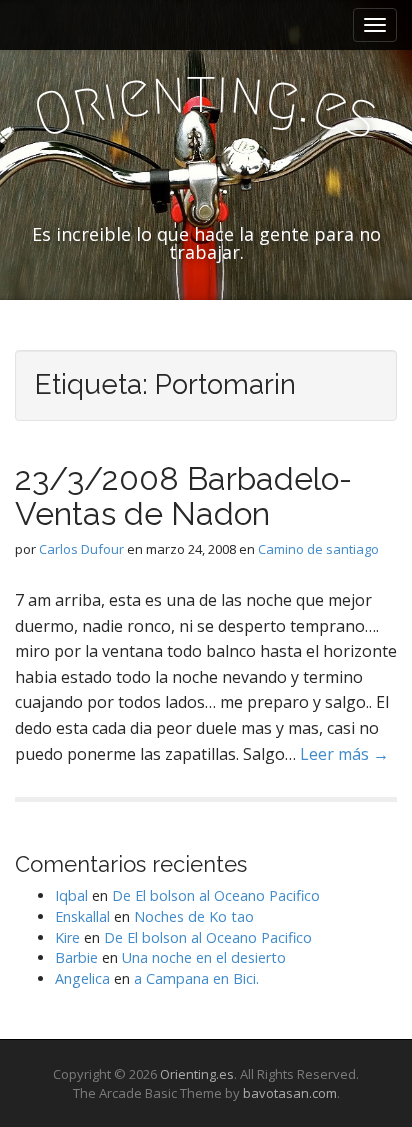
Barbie (76, 957)
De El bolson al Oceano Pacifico (216, 895)
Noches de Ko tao (194, 916)
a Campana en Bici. (196, 978)
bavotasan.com (290, 1093)
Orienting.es (197, 1074)
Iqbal (71, 895)
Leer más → (344, 754)
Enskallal (82, 916)
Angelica (82, 978)
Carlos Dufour (81, 549)
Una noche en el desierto (204, 957)
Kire (67, 937)
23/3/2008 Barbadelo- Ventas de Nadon (183, 496)
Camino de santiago (318, 549)
